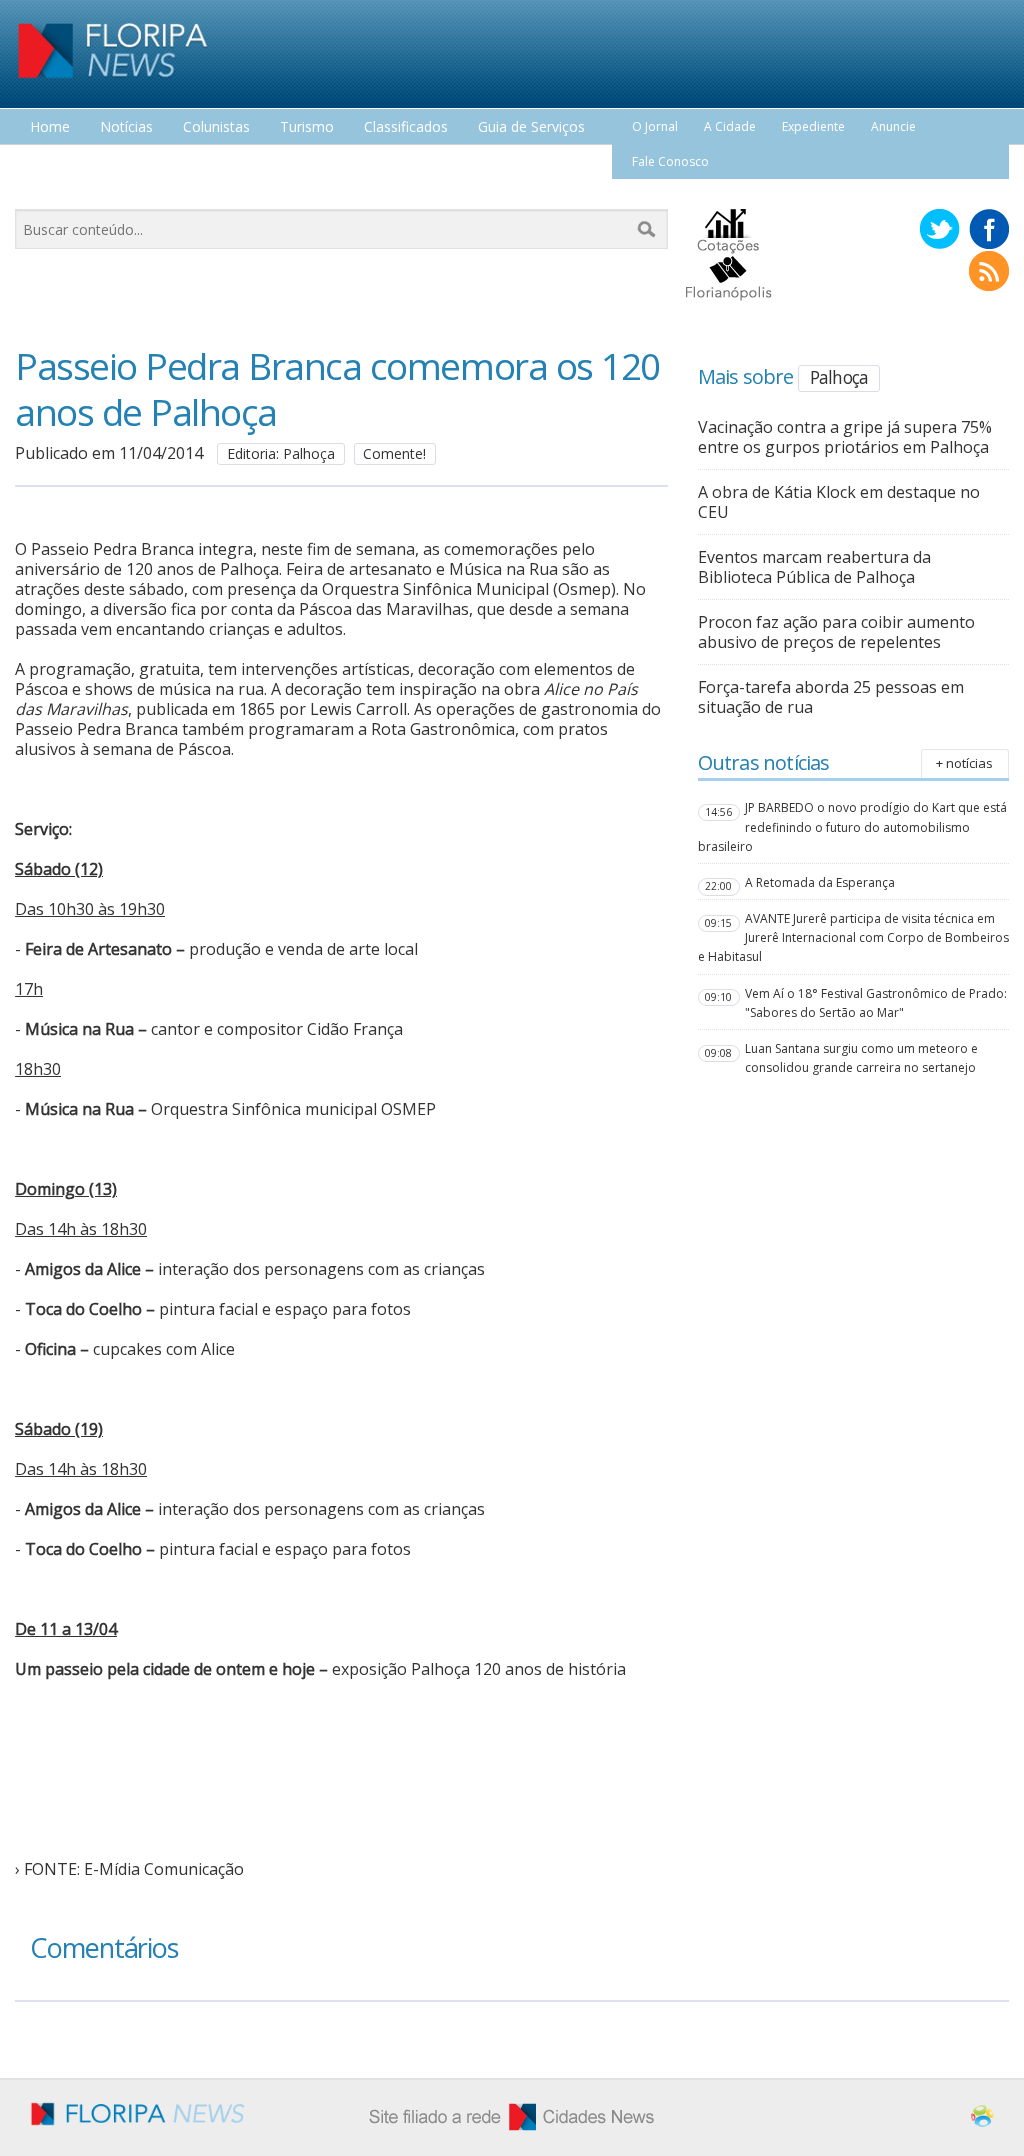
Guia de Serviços (531, 127)
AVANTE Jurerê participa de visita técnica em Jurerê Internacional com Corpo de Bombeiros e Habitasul (853, 937)
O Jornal (655, 126)
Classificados (406, 127)
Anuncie (893, 126)
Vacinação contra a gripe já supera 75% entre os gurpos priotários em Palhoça (845, 437)
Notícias (126, 127)
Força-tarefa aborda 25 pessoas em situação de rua (831, 697)
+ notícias (964, 763)
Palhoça (839, 377)
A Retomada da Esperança (820, 882)
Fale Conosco (670, 161)
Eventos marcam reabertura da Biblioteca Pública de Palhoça (814, 567)
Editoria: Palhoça (281, 453)
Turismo (307, 127)
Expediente (813, 126)
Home (50, 127)
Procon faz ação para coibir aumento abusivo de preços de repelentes (836, 632)
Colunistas (216, 127)
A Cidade (730, 126)
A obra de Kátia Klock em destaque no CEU (839, 502)
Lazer (48, 164)
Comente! (394, 453)
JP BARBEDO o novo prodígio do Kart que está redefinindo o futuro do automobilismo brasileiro (852, 826)
